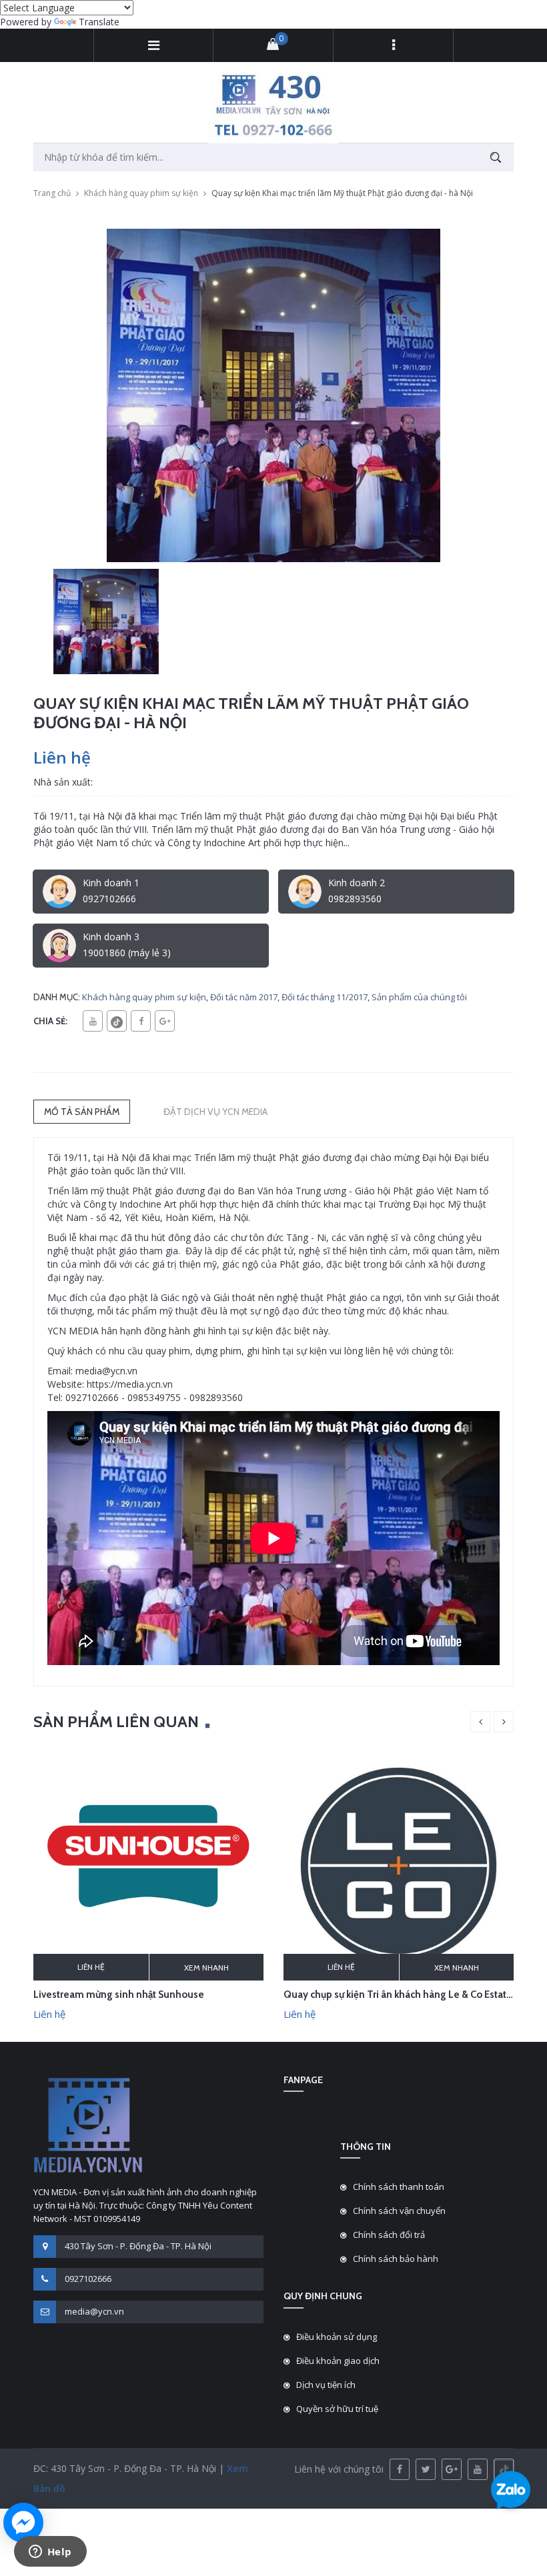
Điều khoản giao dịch (338, 2361)
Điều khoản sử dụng (337, 2337)
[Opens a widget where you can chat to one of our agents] (50, 2553)
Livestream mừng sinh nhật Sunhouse (119, 1995)
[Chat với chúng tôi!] (23, 2523)
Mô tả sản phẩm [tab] (82, 1112)
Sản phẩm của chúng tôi (419, 997)
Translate (99, 22)
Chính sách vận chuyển (399, 2211)
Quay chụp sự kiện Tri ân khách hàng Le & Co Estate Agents (415, 1995)
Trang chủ (52, 193)
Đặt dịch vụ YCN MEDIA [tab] (215, 1112)
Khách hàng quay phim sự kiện (141, 193)
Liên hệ (91, 1967)
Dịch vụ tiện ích (326, 2385)
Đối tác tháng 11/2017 (325, 997)
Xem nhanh (206, 1968)
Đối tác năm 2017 (244, 997)
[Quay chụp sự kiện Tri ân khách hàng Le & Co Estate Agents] (399, 1864)
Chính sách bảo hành (396, 2259)
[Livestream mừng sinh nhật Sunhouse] (148, 1864)
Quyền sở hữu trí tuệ (337, 2409)
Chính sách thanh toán (399, 2187)
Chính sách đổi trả (389, 2235)
